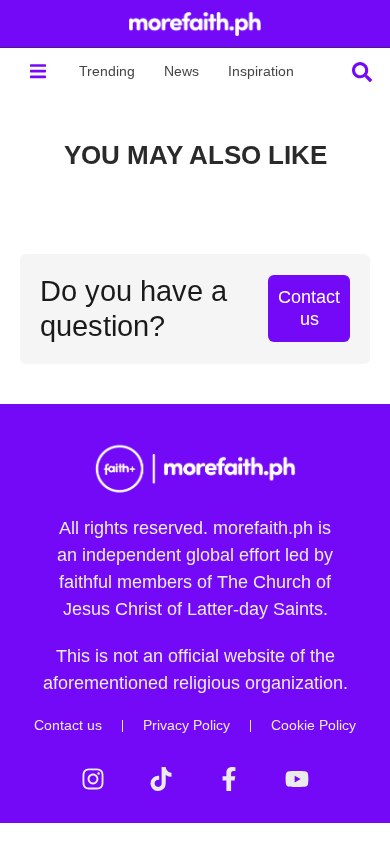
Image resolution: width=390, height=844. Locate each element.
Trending (107, 71)
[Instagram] (93, 779)
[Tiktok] (161, 779)
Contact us (68, 725)
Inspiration (261, 71)
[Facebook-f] (229, 779)
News (181, 71)
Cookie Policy (313, 725)
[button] (37, 71)
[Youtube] (297, 779)
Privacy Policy (186, 725)
